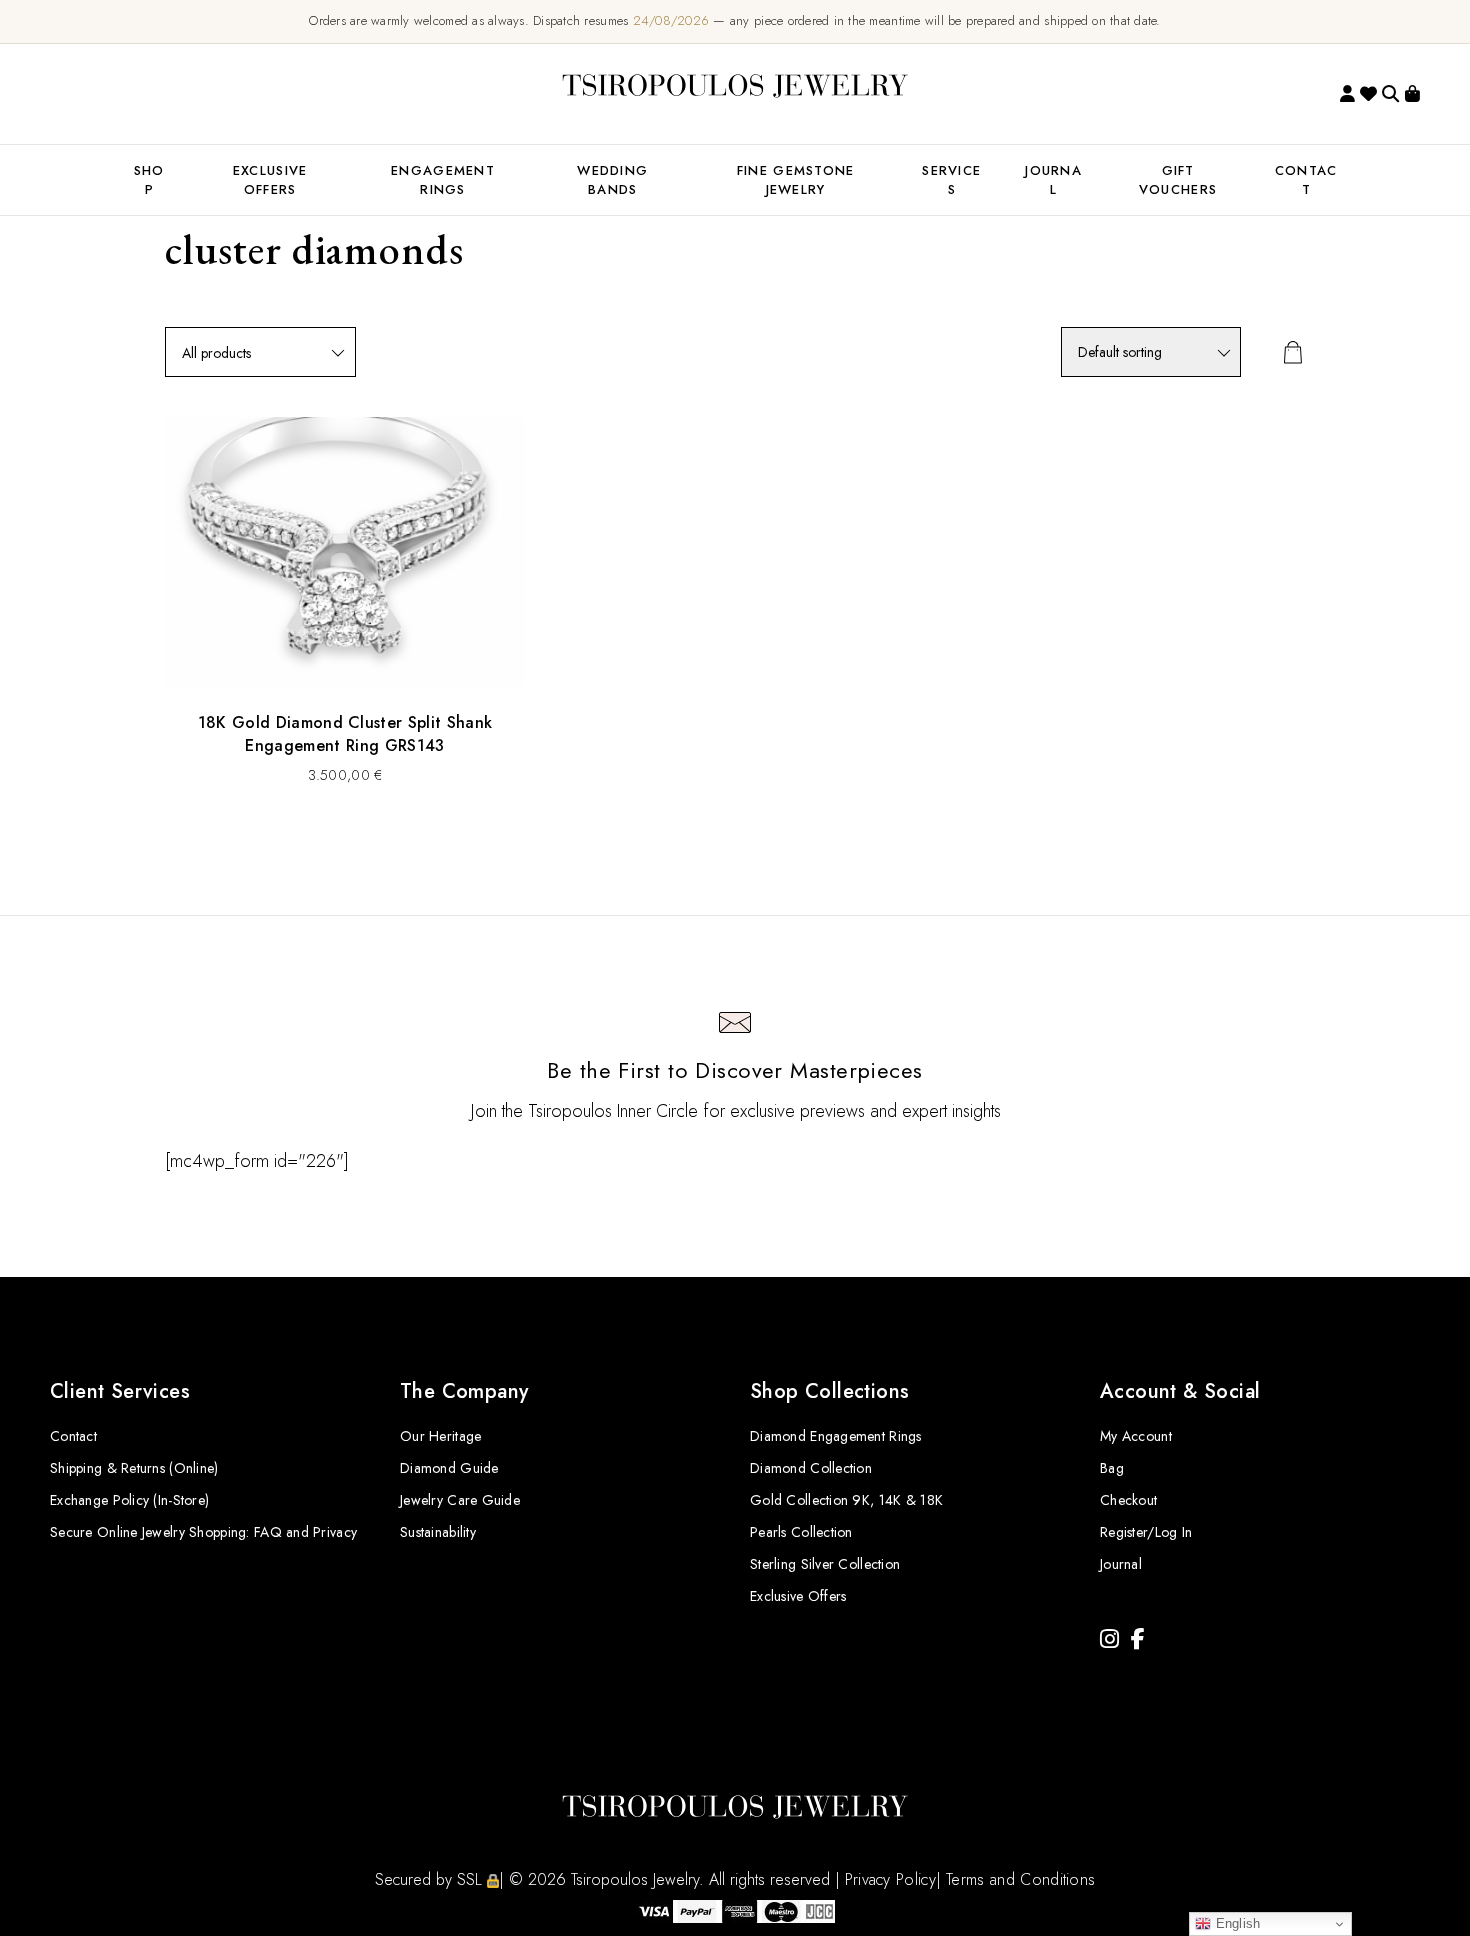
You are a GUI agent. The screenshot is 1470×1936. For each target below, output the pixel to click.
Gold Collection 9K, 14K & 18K (846, 1500)
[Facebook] (1138, 1639)
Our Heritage (440, 1436)
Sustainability (438, 1532)
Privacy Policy (890, 1879)
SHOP (149, 180)
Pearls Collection (801, 1532)
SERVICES (951, 180)
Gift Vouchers (1178, 180)
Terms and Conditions (1020, 1879)
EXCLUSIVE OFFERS (270, 180)
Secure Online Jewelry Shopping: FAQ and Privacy (203, 1532)
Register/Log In (1146, 1532)
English (1235, 1923)
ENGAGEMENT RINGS (443, 180)
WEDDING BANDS (612, 180)
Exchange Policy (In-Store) (129, 1500)
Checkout (1128, 1500)
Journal (1053, 180)
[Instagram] (1109, 1639)
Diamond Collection (811, 1468)
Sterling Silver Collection (825, 1564)
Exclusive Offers (798, 1596)
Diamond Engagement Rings (836, 1436)
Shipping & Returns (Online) (134, 1468)
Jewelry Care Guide (460, 1500)
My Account (1136, 1436)
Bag (1112, 1468)
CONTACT (1306, 180)
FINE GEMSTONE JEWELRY (796, 180)
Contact (73, 1436)
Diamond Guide (449, 1468)
